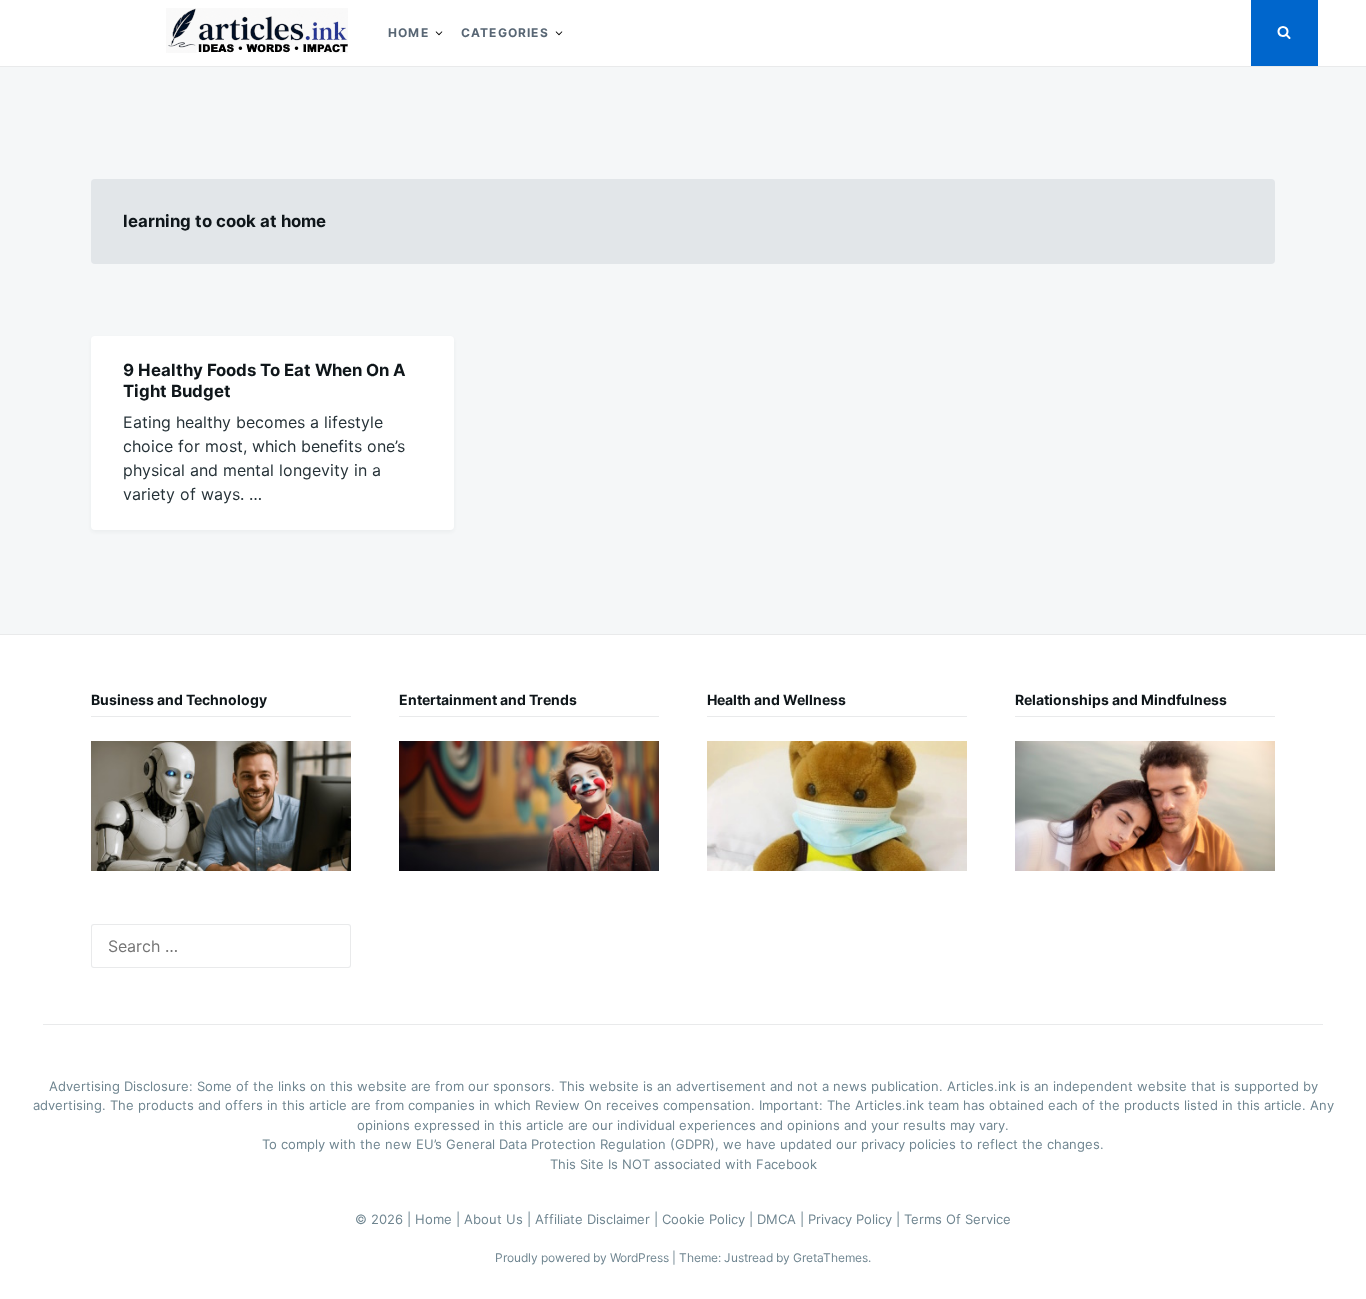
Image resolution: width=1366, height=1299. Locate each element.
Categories (505, 32)
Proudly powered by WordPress (583, 1257)
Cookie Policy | (709, 1219)
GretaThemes (830, 1257)
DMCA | (782, 1219)
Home (408, 32)
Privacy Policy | (856, 1219)
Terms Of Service (957, 1219)
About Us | (499, 1219)
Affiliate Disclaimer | (598, 1219)
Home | (439, 1219)
